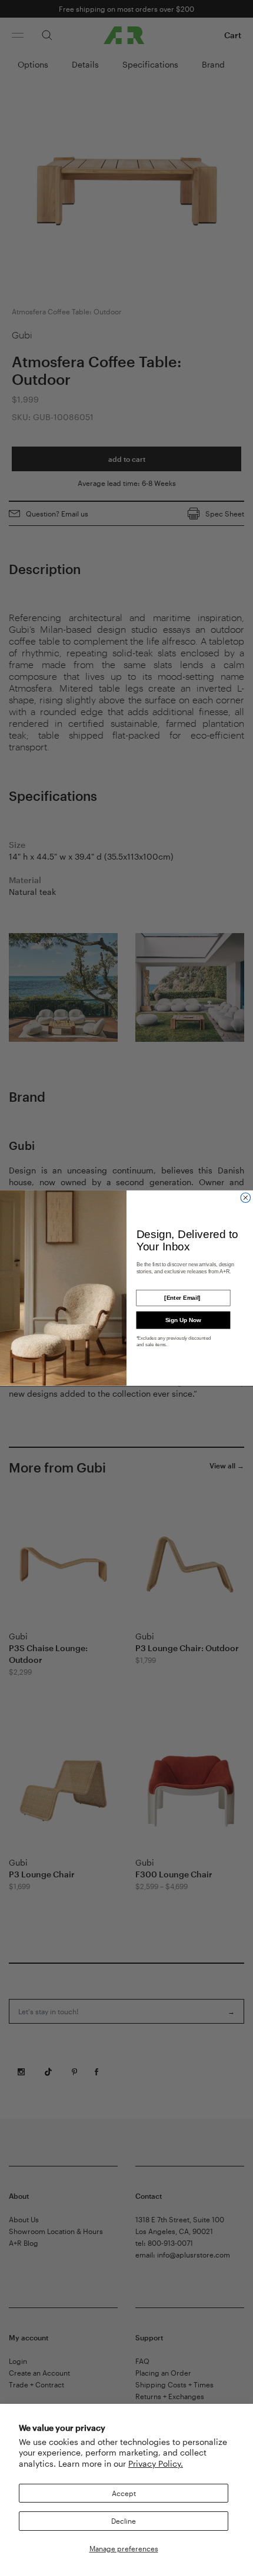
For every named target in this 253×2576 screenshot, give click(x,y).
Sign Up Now (183, 1320)
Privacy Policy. (156, 2463)
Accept (124, 2493)
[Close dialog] (246, 1198)
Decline (124, 2521)
